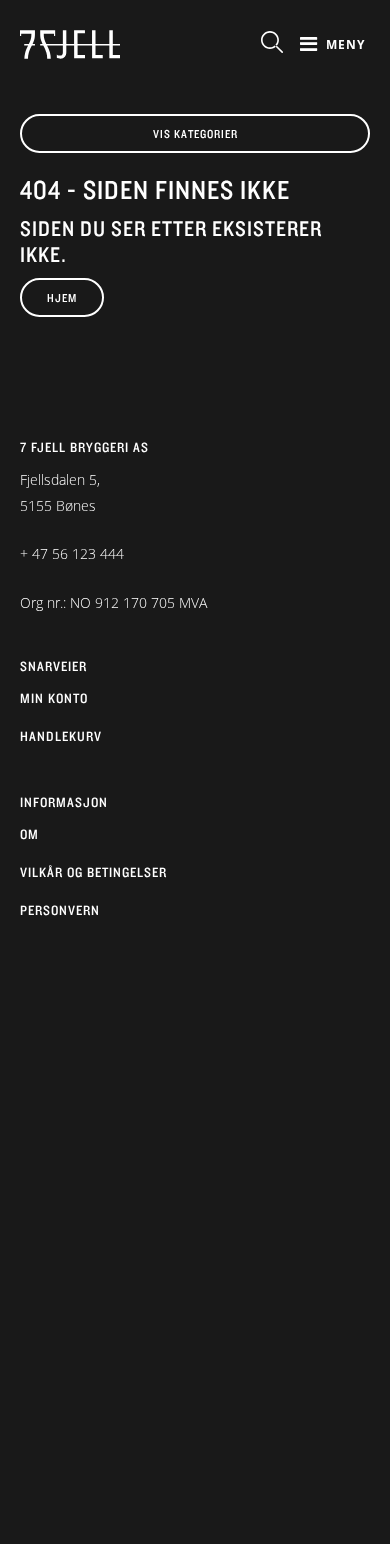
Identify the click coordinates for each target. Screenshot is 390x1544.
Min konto (54, 698)
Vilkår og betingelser (93, 872)
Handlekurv (61, 736)
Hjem (62, 297)
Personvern (60, 910)
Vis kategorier (195, 133)
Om (29, 834)
